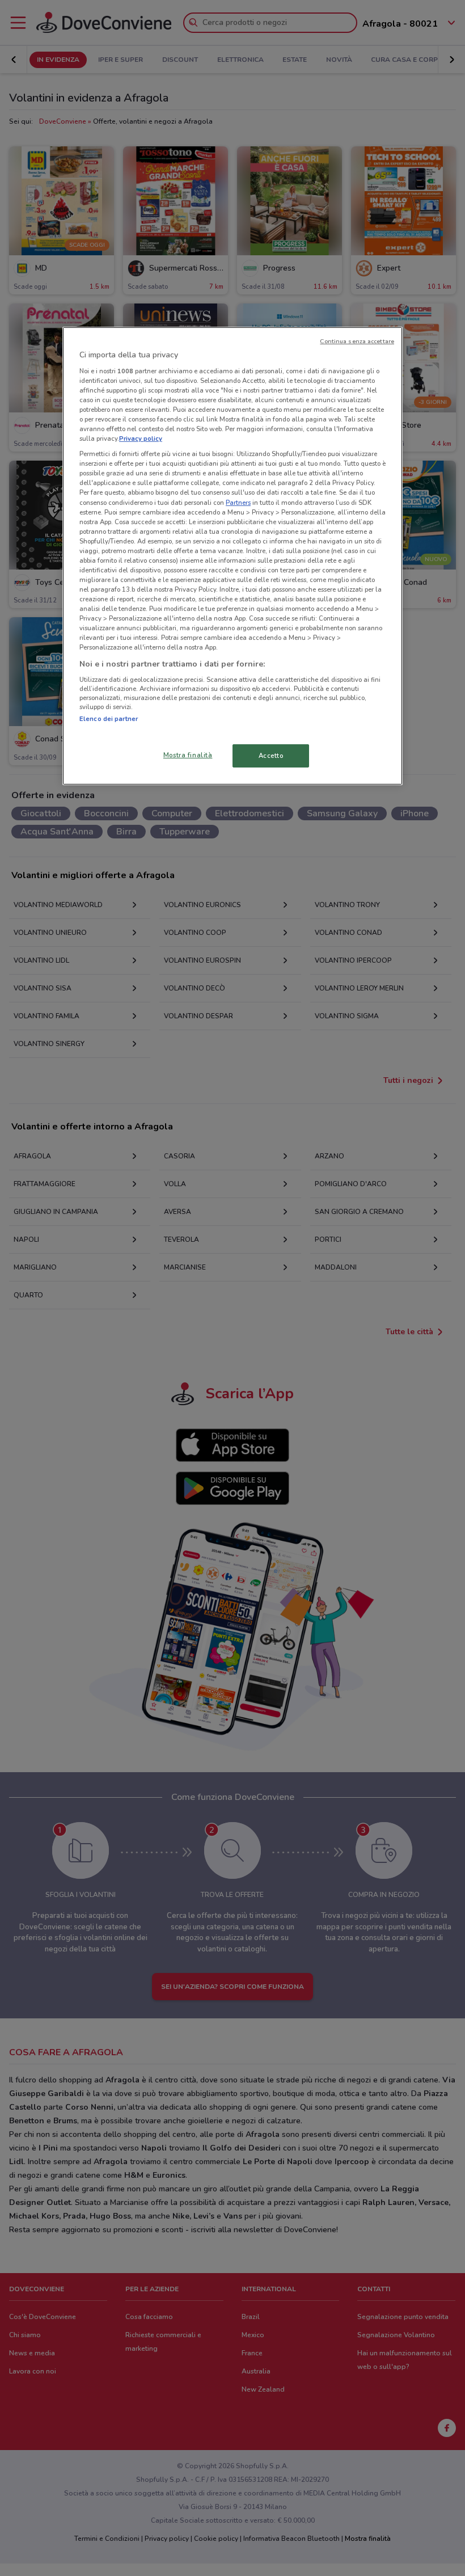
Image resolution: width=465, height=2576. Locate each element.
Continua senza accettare (357, 341)
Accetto (271, 755)
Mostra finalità (188, 754)
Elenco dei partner (109, 719)
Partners (238, 502)
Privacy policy (141, 439)
